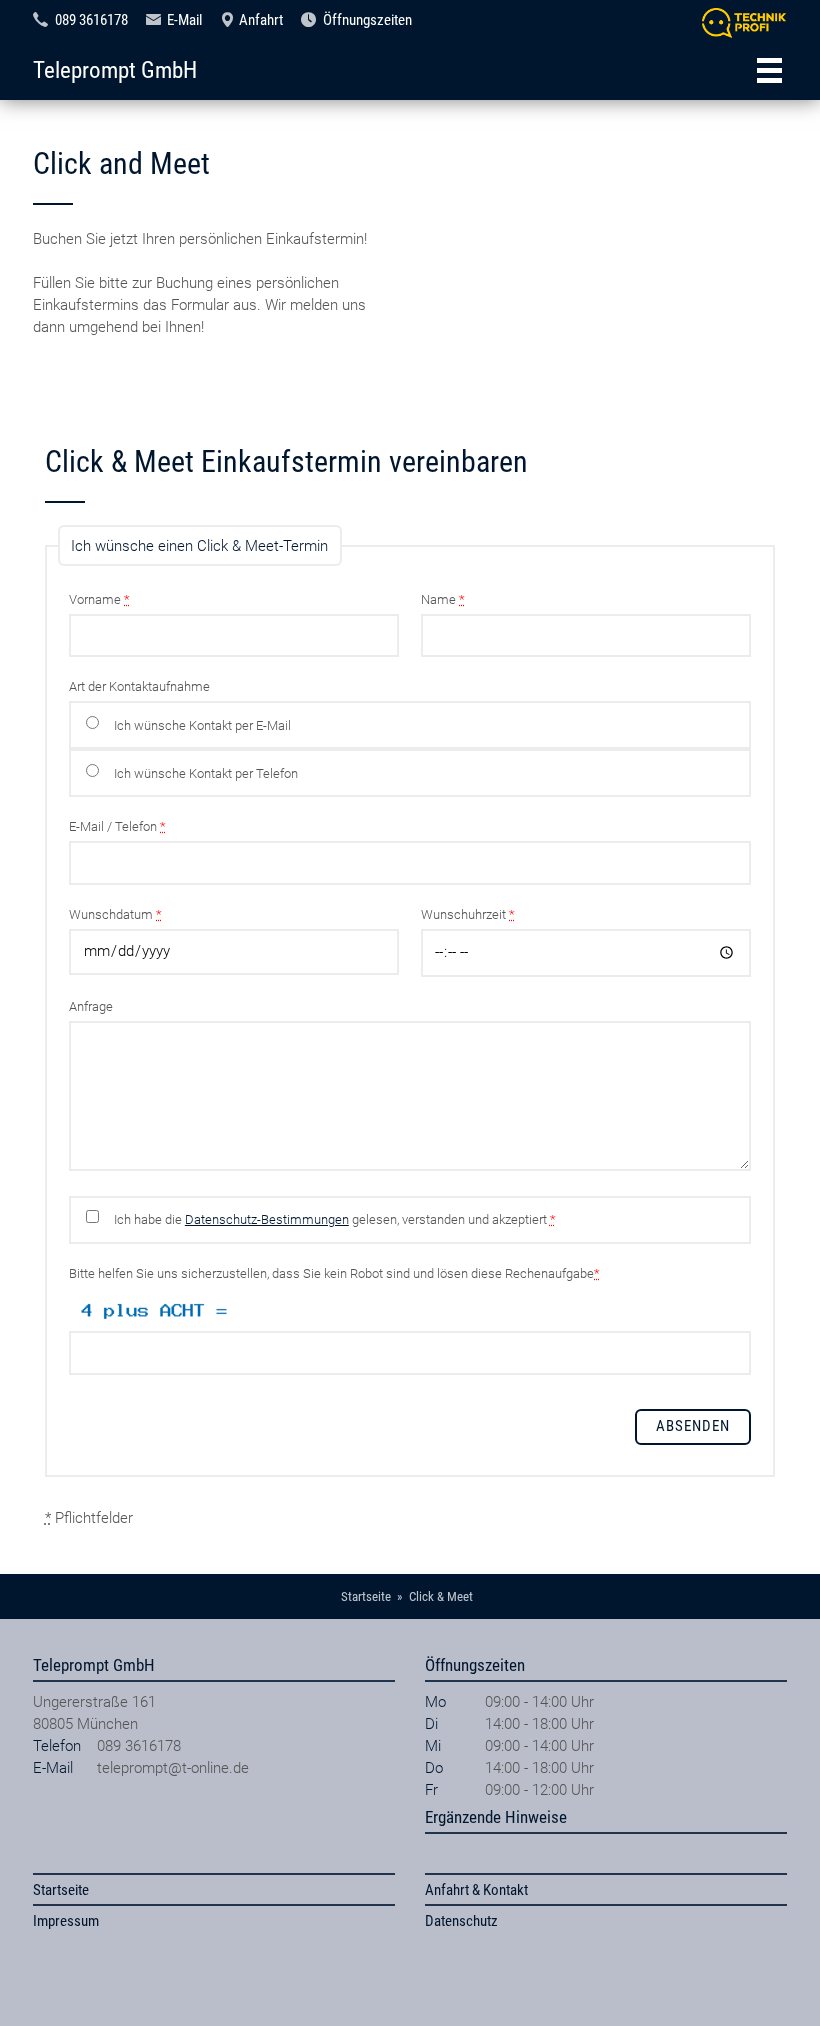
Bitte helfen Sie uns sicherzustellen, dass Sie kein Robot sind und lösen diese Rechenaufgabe (334, 1273)
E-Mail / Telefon (117, 826)
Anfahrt (261, 20)
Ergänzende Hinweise (496, 1817)
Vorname (99, 599)
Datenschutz (461, 1921)
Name (443, 599)
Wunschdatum (115, 914)
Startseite (61, 1890)
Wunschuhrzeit (468, 914)
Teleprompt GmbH (115, 70)
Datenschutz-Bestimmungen (267, 1219)
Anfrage (91, 1006)
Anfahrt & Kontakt (476, 1890)
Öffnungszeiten (367, 20)
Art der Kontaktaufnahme (139, 686)
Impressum (66, 1921)
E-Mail (184, 20)
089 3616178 (91, 20)
